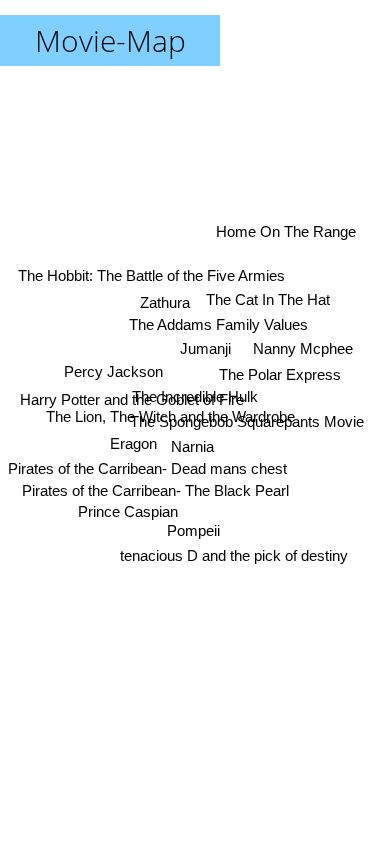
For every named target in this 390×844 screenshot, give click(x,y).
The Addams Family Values (218, 324)
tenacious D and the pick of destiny (234, 555)
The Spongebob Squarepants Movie (247, 421)
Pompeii (193, 530)
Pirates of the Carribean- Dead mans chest (147, 468)
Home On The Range (286, 231)
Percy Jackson (113, 371)
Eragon (133, 443)
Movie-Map (110, 40)
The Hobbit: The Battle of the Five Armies (151, 275)
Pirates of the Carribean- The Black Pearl (155, 490)
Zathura (165, 302)
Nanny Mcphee (303, 348)
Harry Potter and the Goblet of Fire (132, 399)
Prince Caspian (128, 511)
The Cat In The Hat (268, 299)
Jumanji (205, 348)
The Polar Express (280, 374)
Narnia (192, 446)
